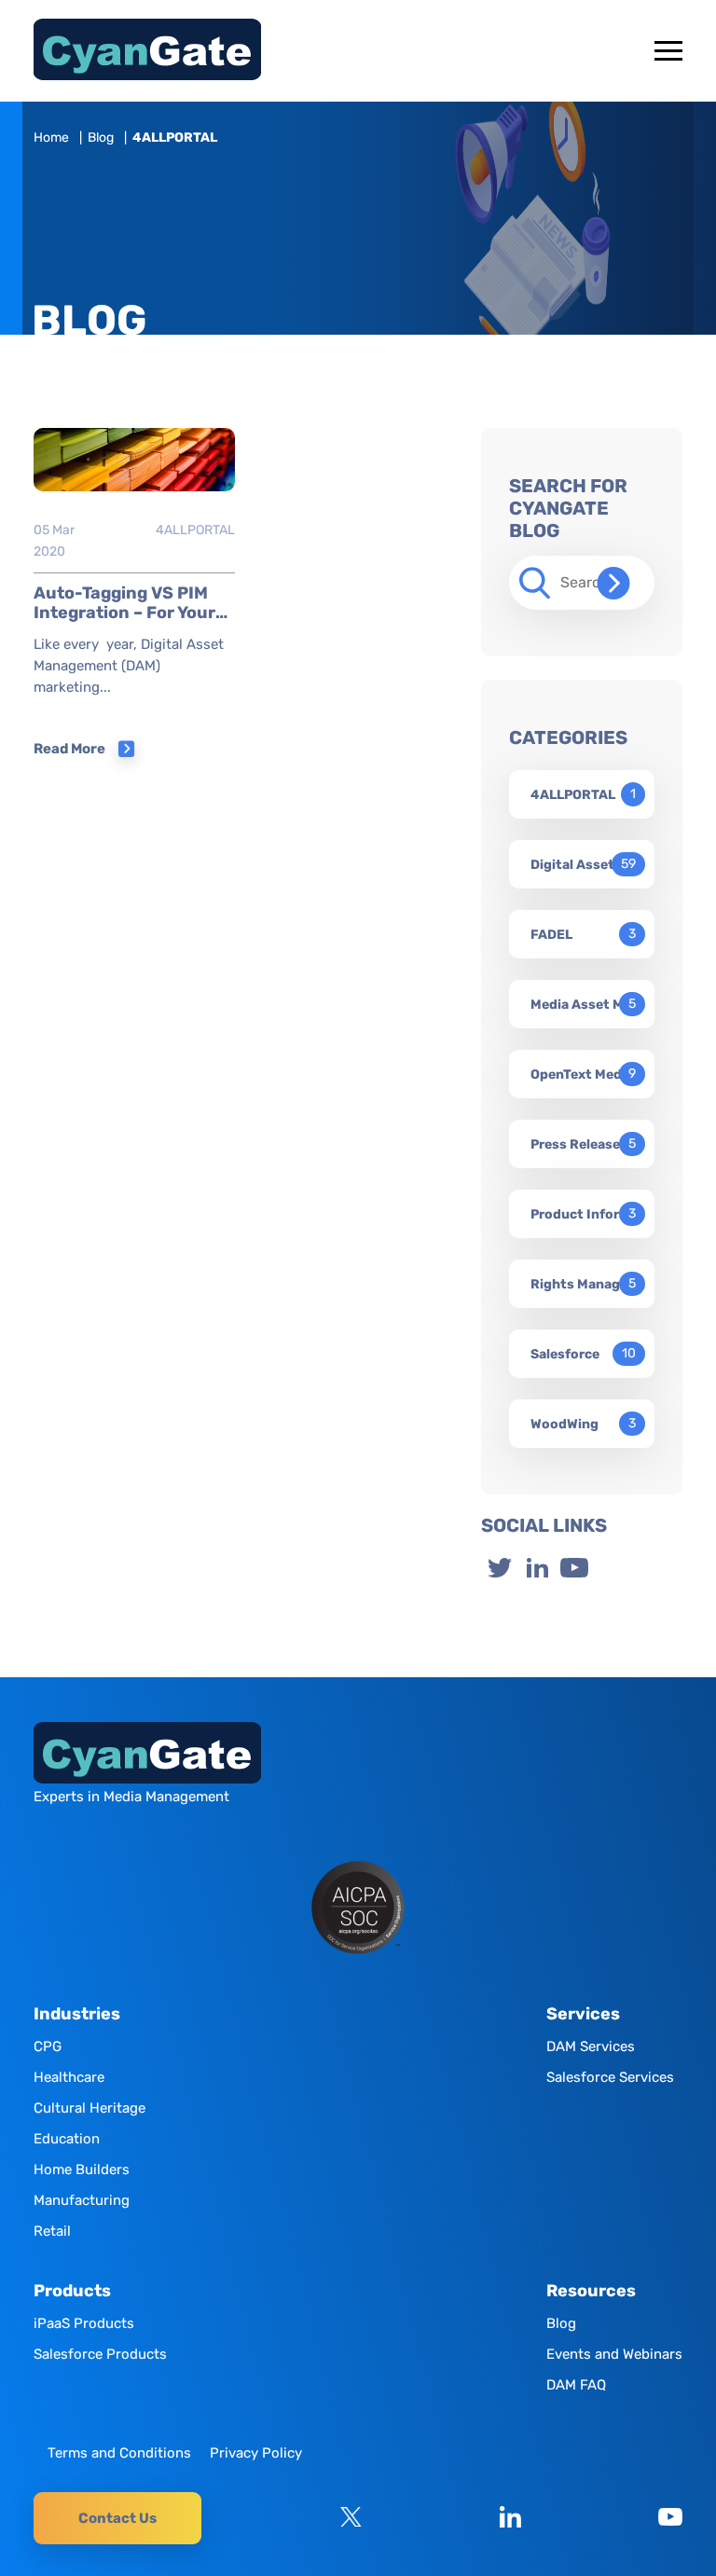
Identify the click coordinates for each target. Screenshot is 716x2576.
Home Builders (82, 2170)
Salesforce (565, 1354)
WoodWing (565, 1424)
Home (51, 138)
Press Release (575, 1144)
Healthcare (69, 2077)
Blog (101, 138)
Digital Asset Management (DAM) (583, 865)
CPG (48, 2046)
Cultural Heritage (89, 2108)
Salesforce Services (610, 2077)
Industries (77, 2014)
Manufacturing (82, 2200)
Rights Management (583, 1284)
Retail (52, 2231)
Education (67, 2139)
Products (72, 2291)
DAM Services (591, 2046)
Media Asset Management (583, 1005)
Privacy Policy (256, 2453)
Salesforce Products (100, 2354)
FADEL (551, 935)
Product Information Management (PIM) (583, 1214)
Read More (69, 749)
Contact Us (117, 2518)
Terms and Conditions (119, 2453)
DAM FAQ (576, 2385)
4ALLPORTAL (195, 530)
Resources (591, 2291)
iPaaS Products (84, 2323)
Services (583, 2014)
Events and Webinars (614, 2354)
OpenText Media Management (583, 1074)
